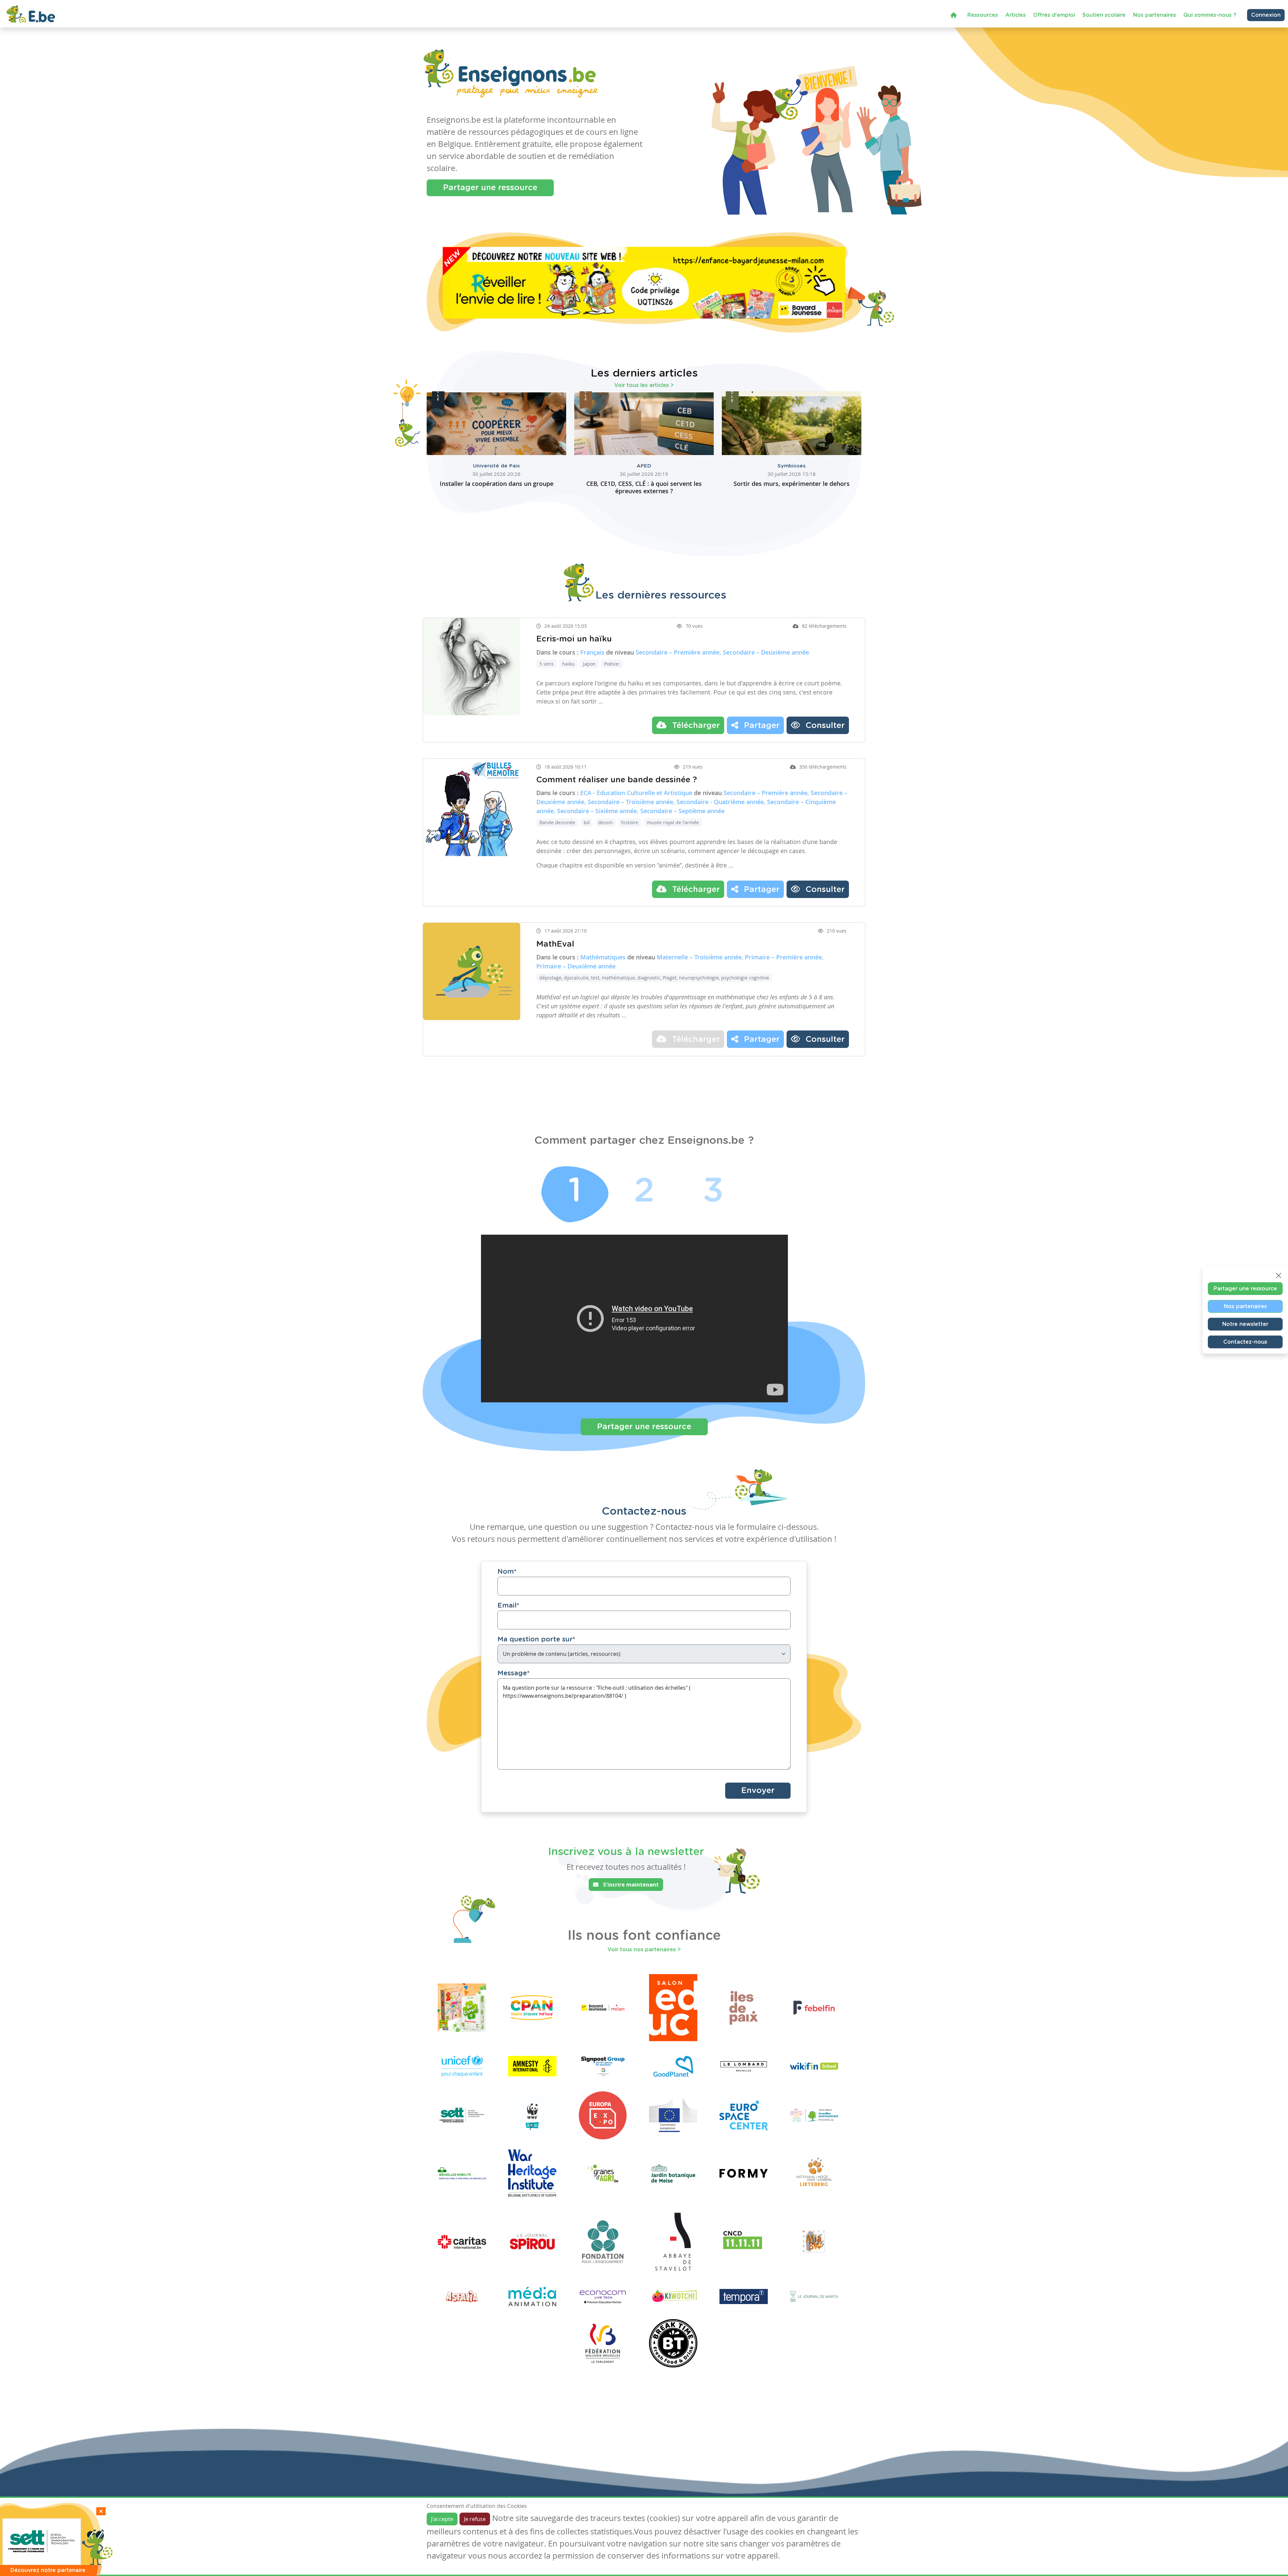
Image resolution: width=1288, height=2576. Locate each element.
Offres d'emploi (1054, 15)
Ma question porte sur (536, 1639)
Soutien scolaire (1104, 15)
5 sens (547, 664)
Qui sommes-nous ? (1210, 15)
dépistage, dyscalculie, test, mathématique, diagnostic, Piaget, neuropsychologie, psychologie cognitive (654, 978)
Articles (1015, 15)
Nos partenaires (1155, 15)
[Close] (1279, 1276)
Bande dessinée (557, 822)
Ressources (983, 15)
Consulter (824, 726)
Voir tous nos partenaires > (644, 1950)
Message (514, 1673)
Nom (507, 1572)
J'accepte (442, 2519)
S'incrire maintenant (630, 1885)
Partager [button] (761, 726)
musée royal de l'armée (673, 822)
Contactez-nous (1245, 1342)
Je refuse (475, 2519)
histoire (630, 822)
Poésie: (612, 664)
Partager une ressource (490, 188)
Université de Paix (496, 466)
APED (644, 466)
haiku (568, 664)
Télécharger (695, 726)
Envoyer (758, 1791)
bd (587, 822)
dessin (605, 822)
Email (508, 1606)
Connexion (1266, 15)
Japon (589, 664)
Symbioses (792, 466)
